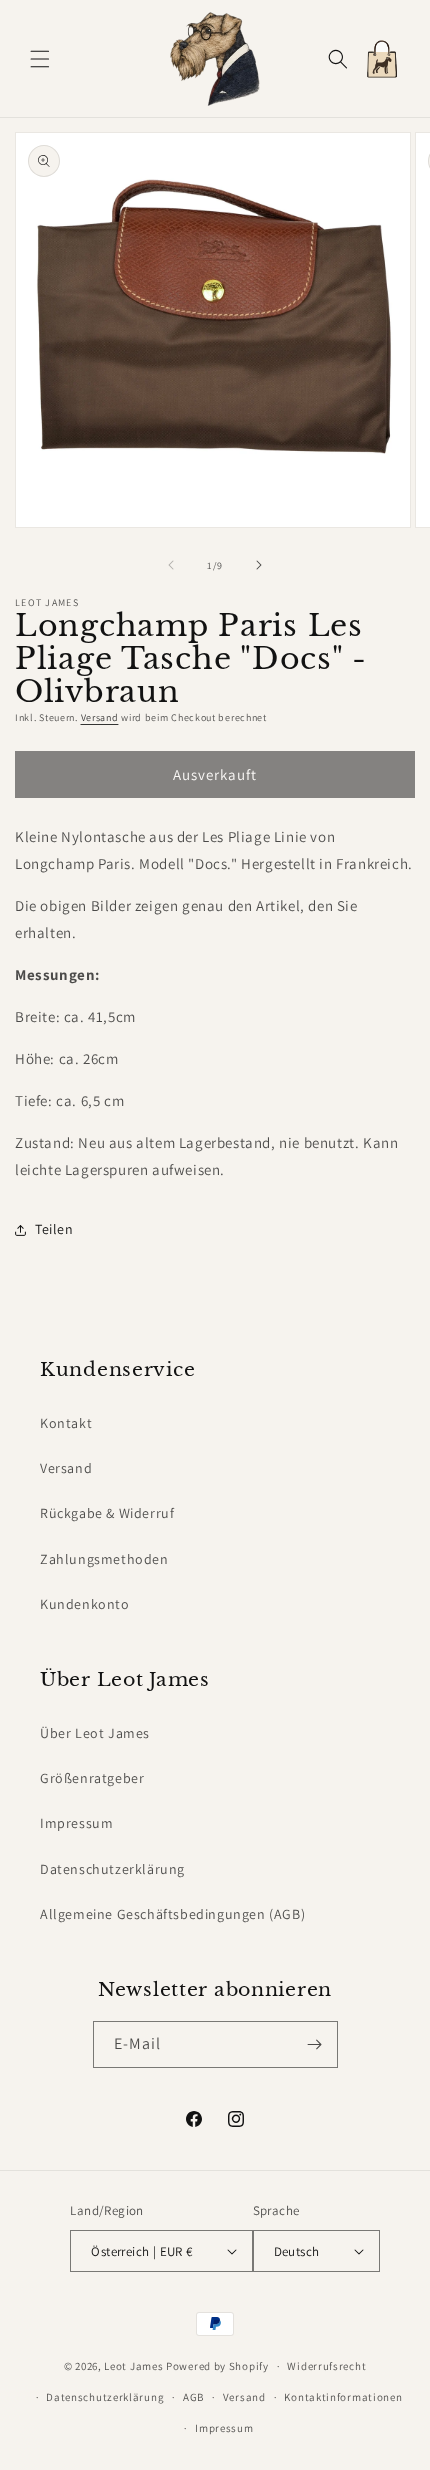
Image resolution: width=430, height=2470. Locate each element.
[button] (40, 59)
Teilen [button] (54, 1229)
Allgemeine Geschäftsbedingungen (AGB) (172, 1914)
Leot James (133, 2366)
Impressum (76, 1823)
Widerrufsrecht (326, 2366)
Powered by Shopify (217, 2366)
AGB (193, 2397)
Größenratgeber (92, 1778)
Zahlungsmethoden (104, 1559)
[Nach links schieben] (171, 565)
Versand (100, 717)
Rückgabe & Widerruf (107, 1513)
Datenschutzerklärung (112, 1869)
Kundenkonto (85, 1604)
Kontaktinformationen (343, 2397)
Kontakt (66, 1423)
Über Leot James (95, 1733)
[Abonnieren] (315, 2044)
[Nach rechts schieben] (259, 565)
